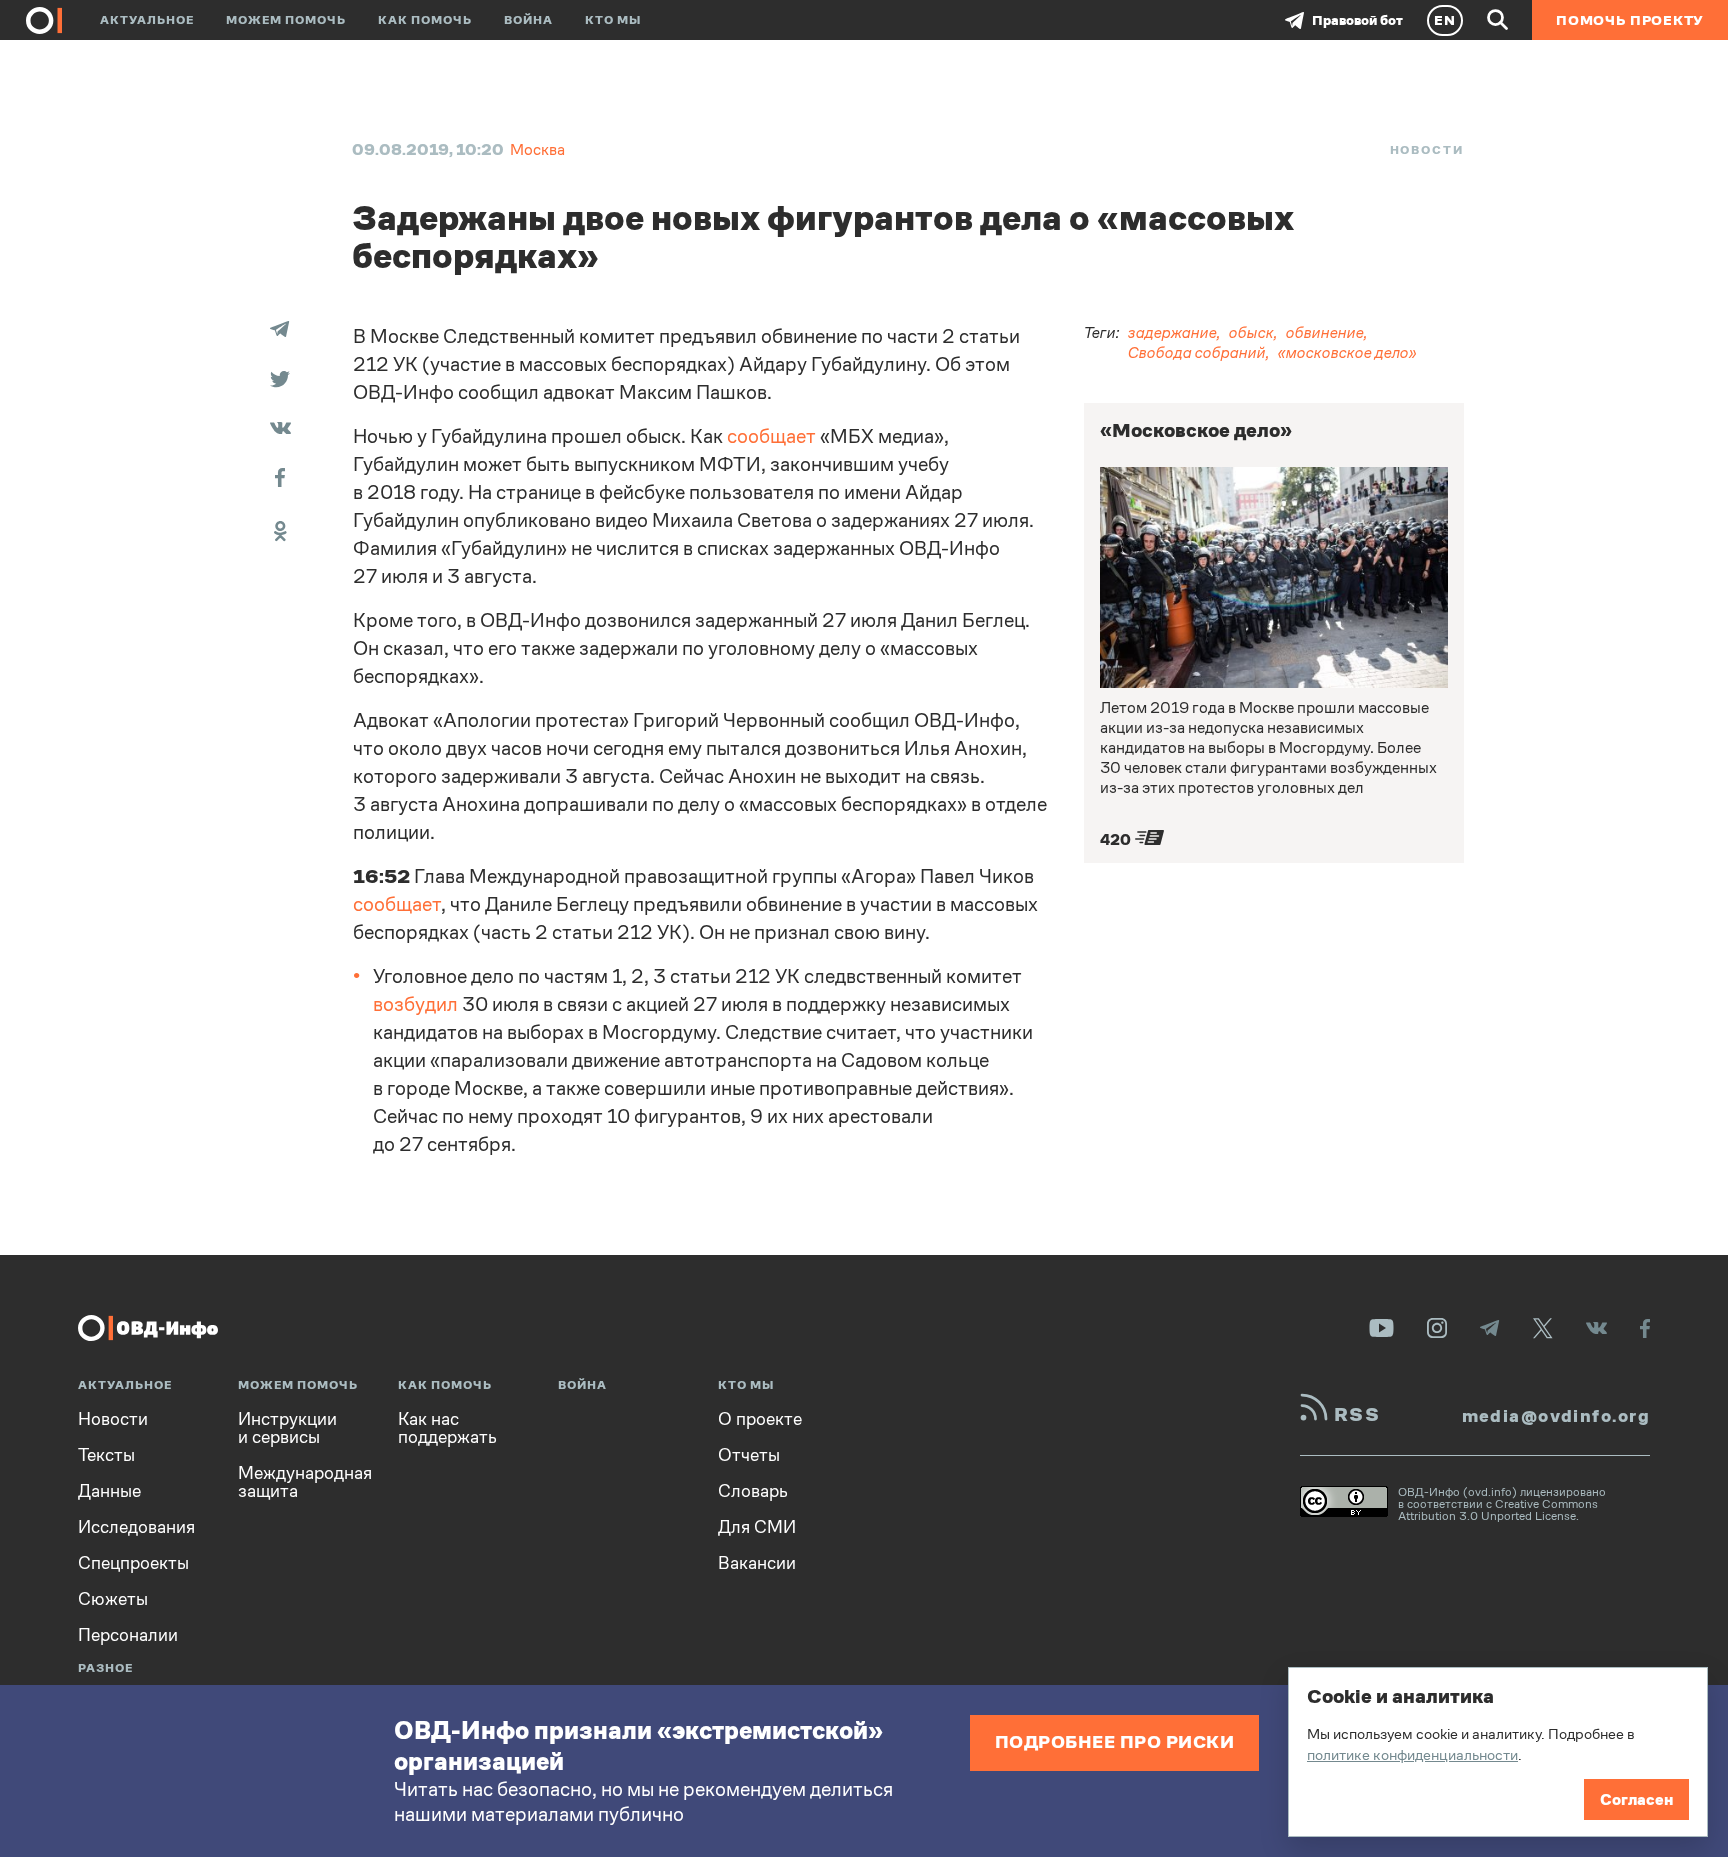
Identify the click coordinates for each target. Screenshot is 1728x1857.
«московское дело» (1347, 352)
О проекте (760, 1419)
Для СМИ (757, 1527)
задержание (1172, 332)
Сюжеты (113, 1599)
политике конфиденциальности (1412, 1754)
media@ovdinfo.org (1556, 1416)
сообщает (771, 436)
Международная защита (305, 1482)
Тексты (106, 1455)
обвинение (1325, 332)
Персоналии (128, 1635)
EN (1445, 20)
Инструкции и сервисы (287, 1428)
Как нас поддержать (447, 1428)
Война (528, 20)
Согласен (1636, 1799)
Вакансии (757, 1563)
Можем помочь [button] (286, 20)
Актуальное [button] (147, 20)
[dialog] (1498, 1752)
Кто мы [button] (613, 20)
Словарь (753, 1491)
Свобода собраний (1197, 352)
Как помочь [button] (425, 20)
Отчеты (749, 1455)
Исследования (136, 1527)
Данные (109, 1491)
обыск (1251, 332)
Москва (537, 149)
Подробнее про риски (1115, 1741)
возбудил (415, 1004)
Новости (1427, 150)
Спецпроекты (133, 1563)
